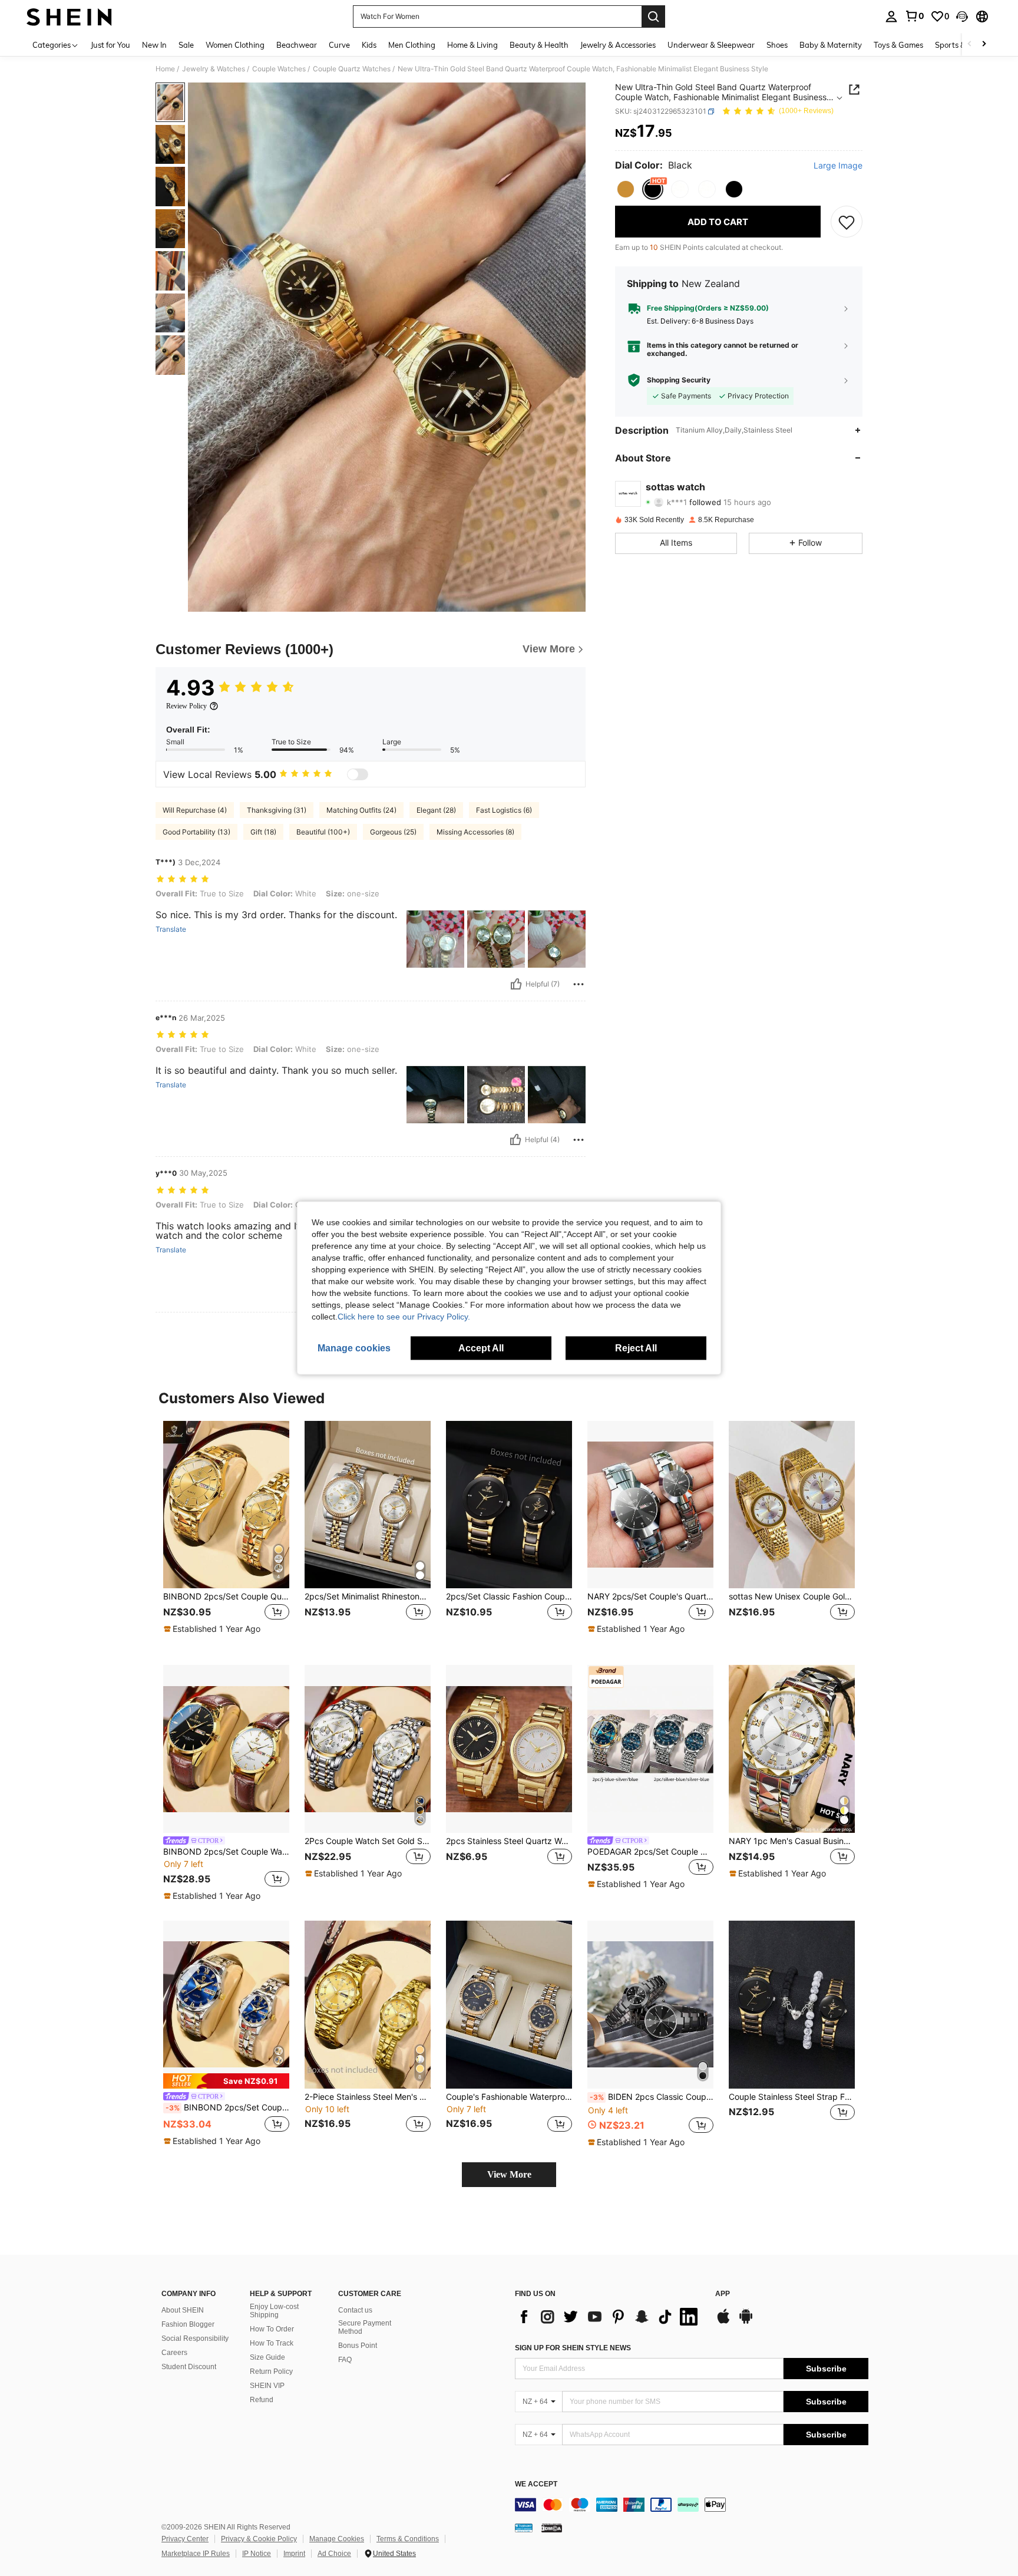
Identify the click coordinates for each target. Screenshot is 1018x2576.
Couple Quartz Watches (352, 69)
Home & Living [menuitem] (472, 45)
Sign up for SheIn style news (573, 2348)
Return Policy (271, 2371)
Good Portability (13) (196, 832)
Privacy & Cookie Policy (259, 2539)
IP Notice (257, 2554)
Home (165, 69)
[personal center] (891, 17)
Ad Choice (334, 2554)
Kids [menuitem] (369, 45)
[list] (609, 2317)
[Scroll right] (984, 44)
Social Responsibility (195, 2338)
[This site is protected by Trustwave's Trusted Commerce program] (524, 2528)
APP (723, 2294)
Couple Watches (279, 69)
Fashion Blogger (188, 2324)
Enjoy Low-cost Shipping (274, 2311)
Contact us (355, 2310)
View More (509, 2174)
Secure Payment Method (365, 2327)
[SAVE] (847, 222)
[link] (914, 16)
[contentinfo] (692, 2505)
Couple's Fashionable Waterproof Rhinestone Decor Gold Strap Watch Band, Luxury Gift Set (509, 2097)
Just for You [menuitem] (110, 45)
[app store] (723, 2322)
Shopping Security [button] (679, 380)
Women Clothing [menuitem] (235, 45)
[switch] (358, 774)
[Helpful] (516, 984)
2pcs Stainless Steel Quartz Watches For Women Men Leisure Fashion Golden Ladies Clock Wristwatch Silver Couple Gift (509, 1841)
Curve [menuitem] (339, 45)
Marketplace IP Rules (196, 2554)
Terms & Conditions (408, 2539)
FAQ (345, 2360)
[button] (962, 17)
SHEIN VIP (267, 2386)
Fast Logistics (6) (504, 810)
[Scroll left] (970, 44)
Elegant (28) (436, 810)
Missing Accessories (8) (475, 832)
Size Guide (267, 2357)
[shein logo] (69, 17)
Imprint (294, 2554)
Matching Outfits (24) (361, 810)
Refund (262, 2400)
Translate (171, 929)
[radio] (626, 189)
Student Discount (189, 2367)
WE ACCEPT (536, 2484)
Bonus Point (358, 2346)
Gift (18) (263, 832)
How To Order (272, 2329)
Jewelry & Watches (214, 69)
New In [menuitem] (154, 45)
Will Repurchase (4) (195, 810)
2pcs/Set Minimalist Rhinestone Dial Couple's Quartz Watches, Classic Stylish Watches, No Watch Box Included (368, 1597)
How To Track (272, 2343)
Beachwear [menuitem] (297, 45)
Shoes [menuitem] (777, 45)
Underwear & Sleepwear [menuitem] (711, 45)
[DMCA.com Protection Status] (552, 2528)
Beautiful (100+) (323, 832)
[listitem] (226, 1534)
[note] (214, 1629)
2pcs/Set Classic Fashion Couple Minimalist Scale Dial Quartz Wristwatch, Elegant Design (509, 1597)
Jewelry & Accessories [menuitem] (618, 45)
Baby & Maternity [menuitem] (831, 45)
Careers (174, 2353)
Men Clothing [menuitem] (412, 45)
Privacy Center (185, 2539)
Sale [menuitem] (186, 45)
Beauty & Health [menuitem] (539, 45)
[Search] (653, 17)
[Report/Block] (579, 984)
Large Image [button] (838, 166)
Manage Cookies (337, 2539)
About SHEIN (183, 2310)
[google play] (746, 2322)
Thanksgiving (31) (277, 810)
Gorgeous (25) (393, 832)
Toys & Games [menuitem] (898, 45)
